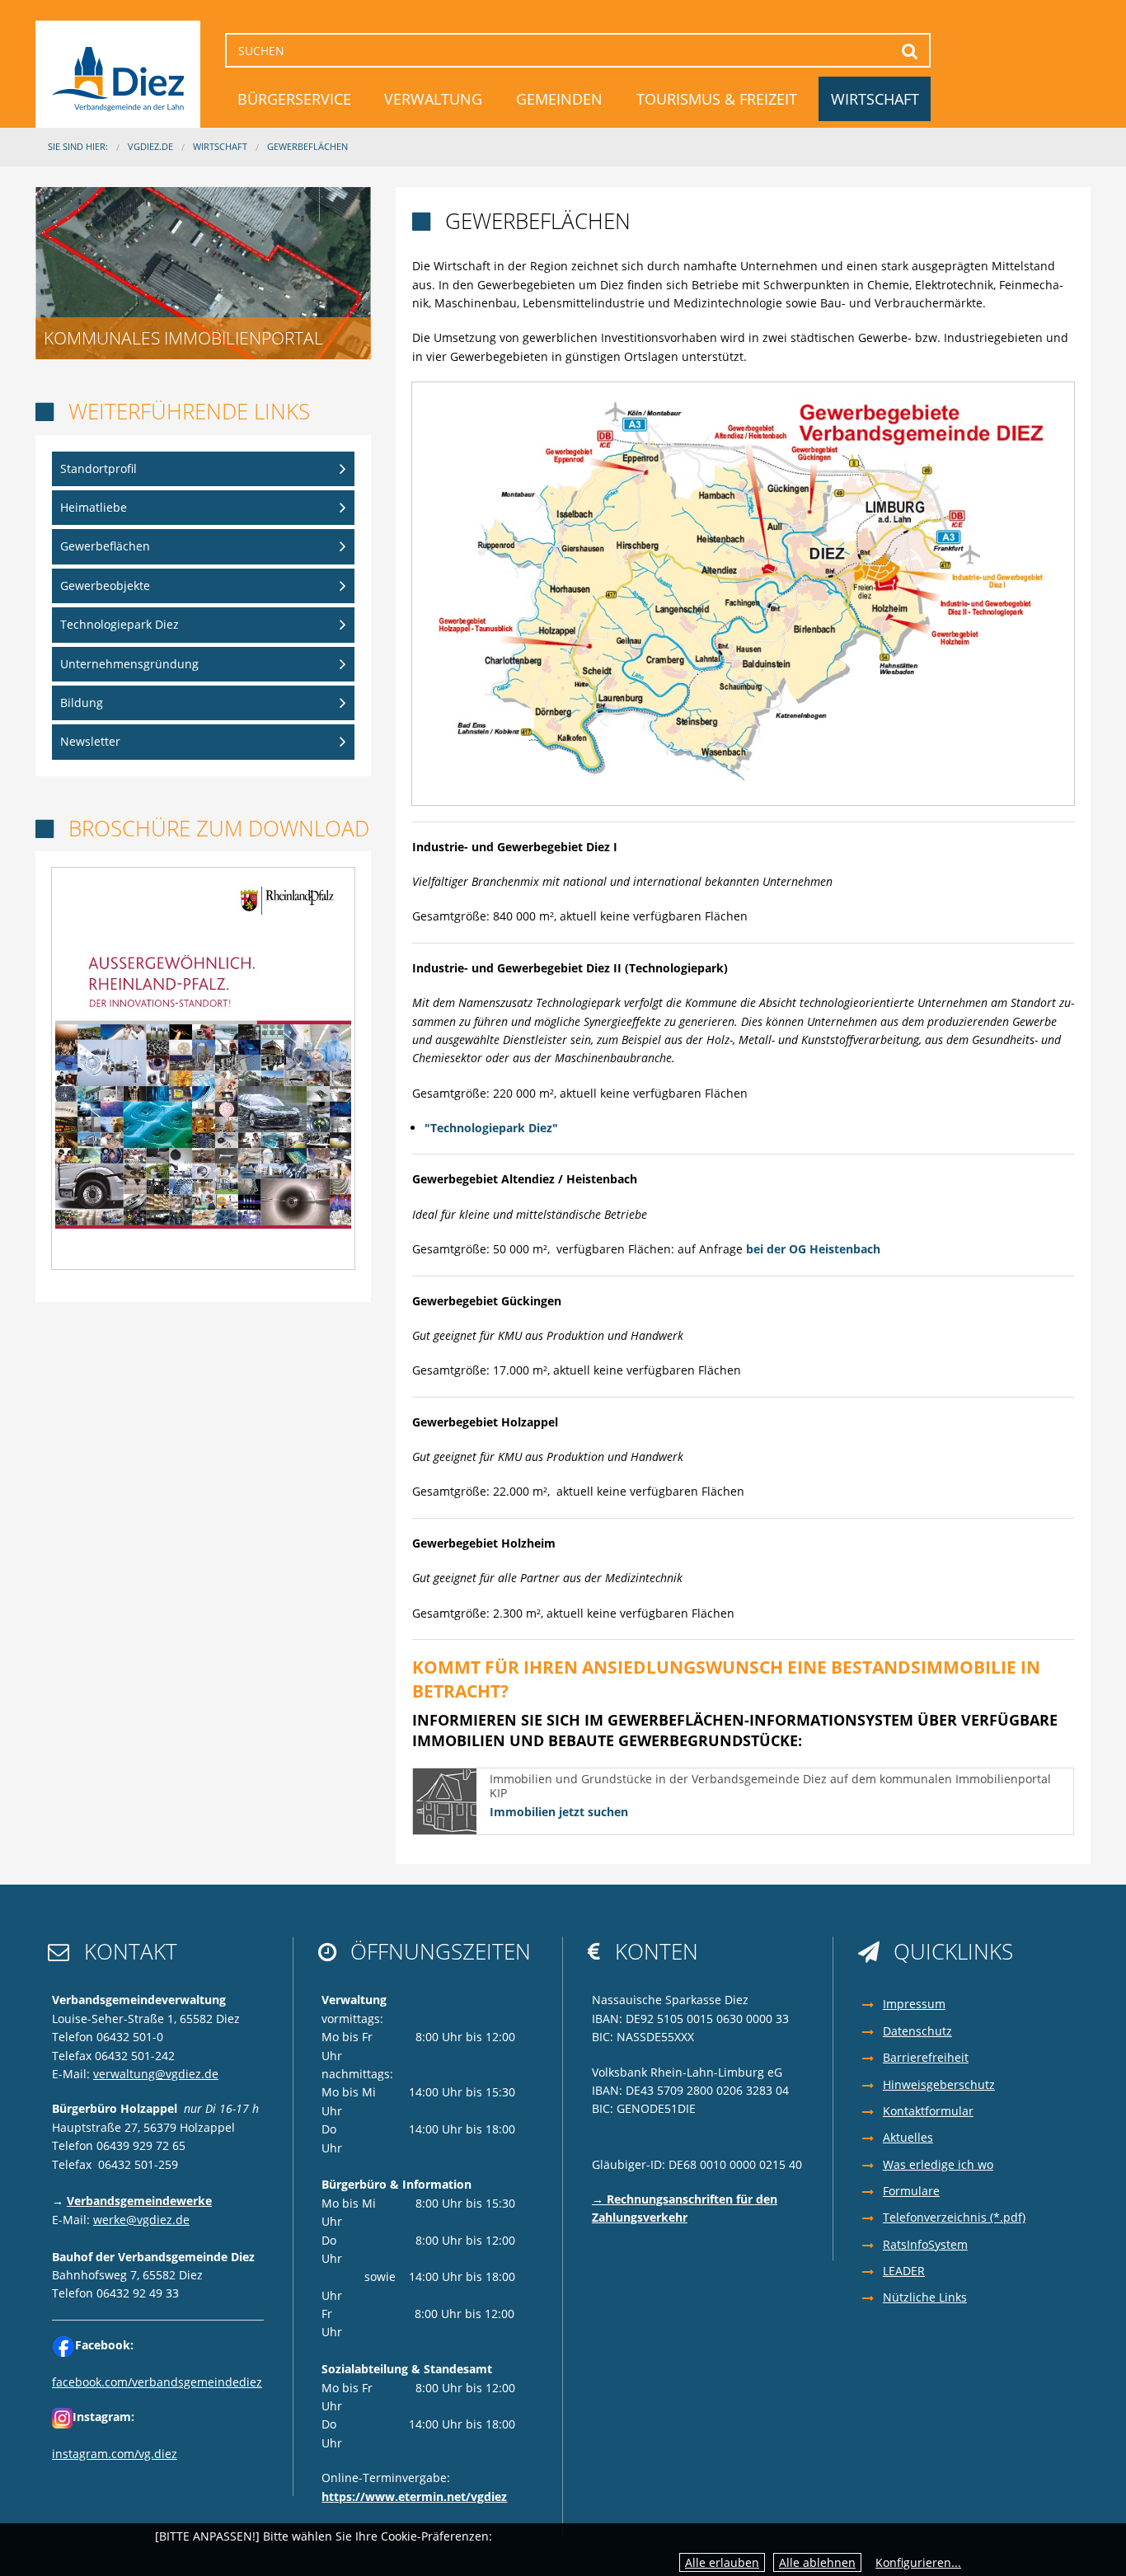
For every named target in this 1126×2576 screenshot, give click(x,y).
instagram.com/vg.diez (115, 2454)
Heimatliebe (94, 507)
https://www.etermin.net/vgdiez (414, 2496)
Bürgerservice (294, 99)
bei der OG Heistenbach (813, 1249)
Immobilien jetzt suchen (559, 1812)
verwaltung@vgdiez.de (156, 2074)
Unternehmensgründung (129, 664)
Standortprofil (99, 468)
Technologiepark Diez (120, 624)
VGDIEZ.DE (150, 146)
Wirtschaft (875, 99)
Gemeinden (559, 99)
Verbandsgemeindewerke (139, 2201)
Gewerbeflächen (307, 146)
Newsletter (90, 741)
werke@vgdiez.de (141, 2220)
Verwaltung (433, 99)
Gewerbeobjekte (105, 585)
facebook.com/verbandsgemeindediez (157, 2382)
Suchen (910, 51)
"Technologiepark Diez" (491, 1128)
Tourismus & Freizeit (717, 99)
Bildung (82, 703)
